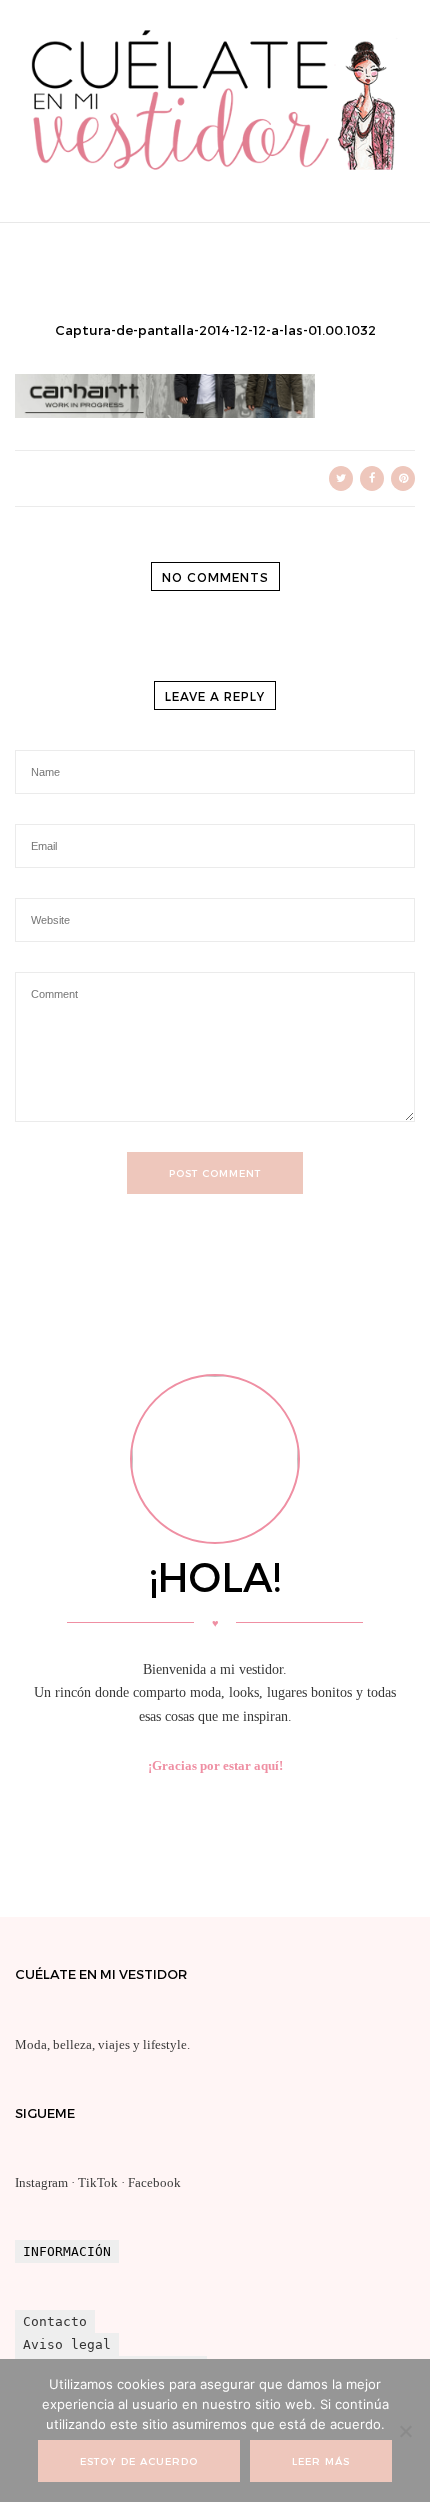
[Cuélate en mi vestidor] (215, 175)
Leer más (321, 2461)
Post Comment (215, 1173)
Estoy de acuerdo (139, 2461)
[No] (405, 2431)
